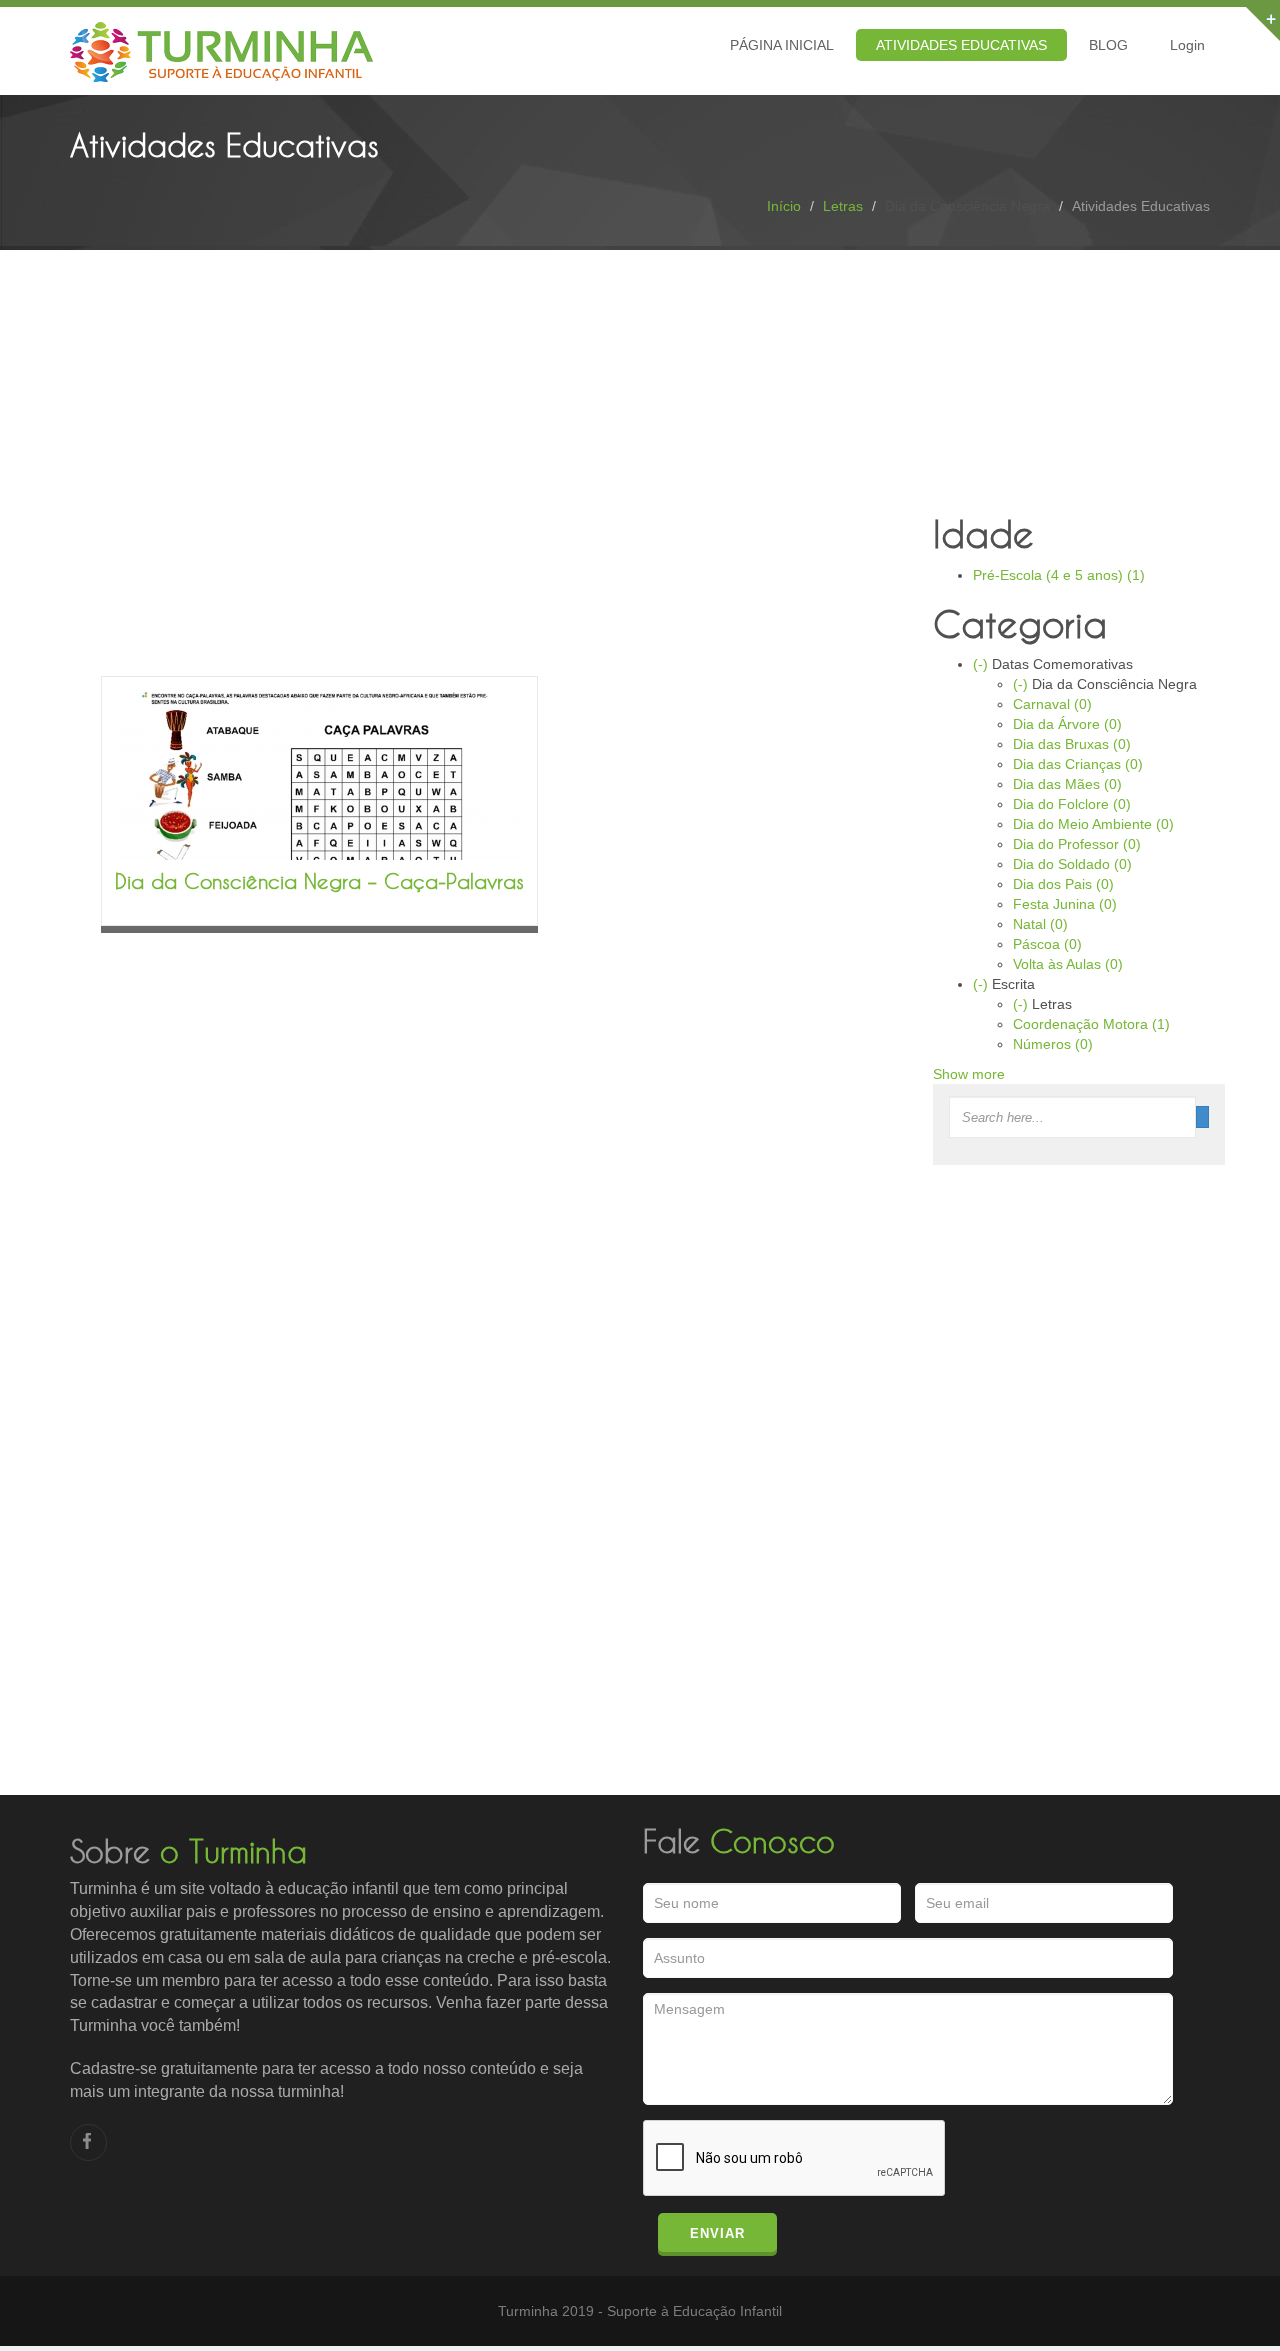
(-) (982, 664)
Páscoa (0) (1047, 944)
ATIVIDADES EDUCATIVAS (961, 45)
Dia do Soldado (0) (1072, 864)
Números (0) (1053, 1044)
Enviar (717, 2233)
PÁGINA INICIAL (782, 45)
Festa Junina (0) (1065, 904)
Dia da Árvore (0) (1067, 724)
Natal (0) (1040, 924)
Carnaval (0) (1052, 704)
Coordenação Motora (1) (1091, 1024)
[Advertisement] (494, 505)
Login (1187, 45)
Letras (843, 206)
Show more (969, 1074)
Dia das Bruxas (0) (1072, 744)
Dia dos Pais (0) (1063, 884)
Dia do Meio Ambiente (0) (1093, 824)
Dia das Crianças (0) (1078, 764)
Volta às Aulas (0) (1068, 964)
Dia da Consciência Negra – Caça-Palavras (319, 881)
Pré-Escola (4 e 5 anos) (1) (1059, 575)
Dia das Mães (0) (1067, 784)
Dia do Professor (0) (1077, 844)
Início (784, 206)
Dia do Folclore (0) (1072, 804)
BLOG (1108, 45)
